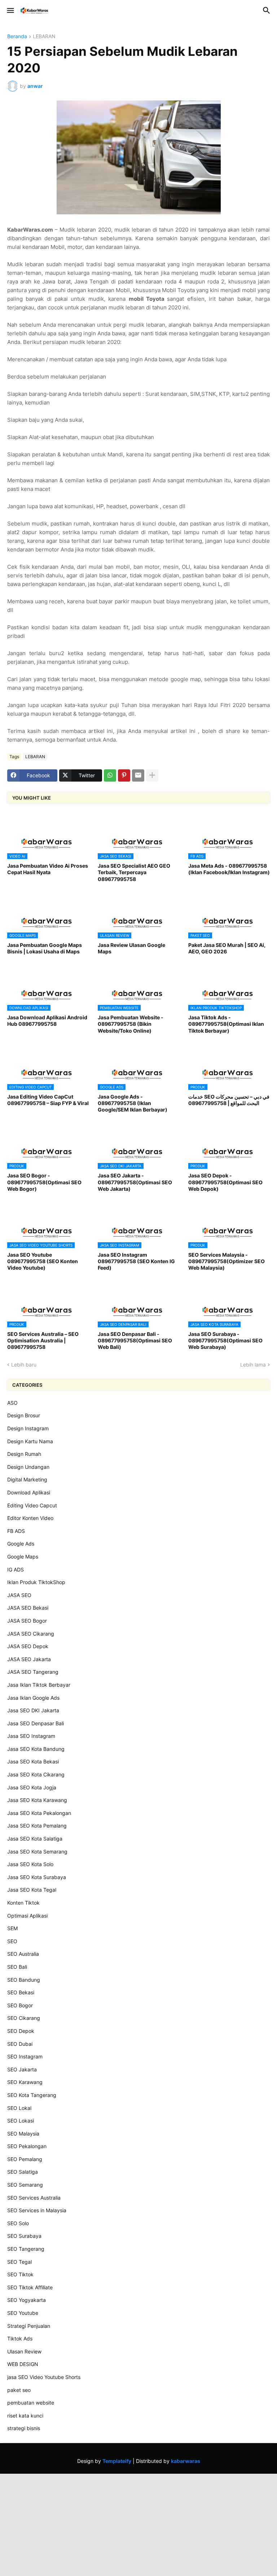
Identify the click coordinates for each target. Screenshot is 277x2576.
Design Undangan (28, 1467)
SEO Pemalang (25, 2159)
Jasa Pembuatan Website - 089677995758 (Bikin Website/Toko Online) (131, 1024)
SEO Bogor (20, 2005)
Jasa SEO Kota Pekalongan (39, 1813)
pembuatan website (31, 2403)
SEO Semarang (25, 2185)
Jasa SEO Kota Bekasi (33, 1761)
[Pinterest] (124, 775)
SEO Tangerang (26, 2249)
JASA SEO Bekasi (28, 1608)
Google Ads (21, 1544)
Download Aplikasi (29, 1492)
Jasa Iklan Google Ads (33, 1698)
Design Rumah (24, 1454)
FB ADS (16, 1531)
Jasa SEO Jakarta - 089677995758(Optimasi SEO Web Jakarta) (135, 1182)
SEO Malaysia (23, 2134)
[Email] (138, 775)
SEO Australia (23, 1954)
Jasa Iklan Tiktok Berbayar (39, 1685)
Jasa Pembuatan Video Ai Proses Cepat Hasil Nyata (48, 869)
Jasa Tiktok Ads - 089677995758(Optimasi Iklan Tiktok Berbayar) (226, 1024)
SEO (12, 1941)
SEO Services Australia (34, 2198)
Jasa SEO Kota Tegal (32, 1890)
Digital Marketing (27, 1479)
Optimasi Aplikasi (27, 1916)
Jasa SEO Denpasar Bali (36, 1723)
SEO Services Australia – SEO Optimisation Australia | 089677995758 (43, 1340)
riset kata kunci (25, 2416)
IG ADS (16, 1569)
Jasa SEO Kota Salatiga (35, 1839)
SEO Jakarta (22, 2069)
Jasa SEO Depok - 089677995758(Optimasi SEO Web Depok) (225, 1182)
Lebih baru (24, 1365)
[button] (10, 11)
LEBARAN (44, 37)
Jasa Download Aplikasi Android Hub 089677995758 (47, 1021)
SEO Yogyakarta (27, 2300)
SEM (12, 1928)
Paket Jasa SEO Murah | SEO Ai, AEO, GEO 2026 (227, 948)
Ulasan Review (24, 2351)
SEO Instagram (25, 2056)
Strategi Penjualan (29, 2326)
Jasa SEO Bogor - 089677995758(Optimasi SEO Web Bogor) (44, 1182)
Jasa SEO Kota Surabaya (37, 1877)
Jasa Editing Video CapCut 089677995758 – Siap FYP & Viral (48, 1100)
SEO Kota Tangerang (32, 2095)
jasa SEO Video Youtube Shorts (44, 2377)
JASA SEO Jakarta (29, 1659)
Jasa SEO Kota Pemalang (37, 1826)
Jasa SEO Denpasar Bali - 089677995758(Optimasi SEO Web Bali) (135, 1340)
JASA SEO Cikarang (31, 1634)
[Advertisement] (138, 2524)
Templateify (117, 2461)
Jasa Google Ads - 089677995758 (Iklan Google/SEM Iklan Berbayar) (133, 1103)
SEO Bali (17, 1967)
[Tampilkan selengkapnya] (152, 775)
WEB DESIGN (23, 2364)
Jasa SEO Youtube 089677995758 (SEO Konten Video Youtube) (43, 1261)
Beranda (17, 37)
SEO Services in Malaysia (37, 2210)
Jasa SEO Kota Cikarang (36, 1774)
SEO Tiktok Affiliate (30, 2287)
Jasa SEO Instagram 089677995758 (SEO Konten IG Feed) (136, 1261)
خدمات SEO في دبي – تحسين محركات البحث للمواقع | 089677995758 (229, 1100)
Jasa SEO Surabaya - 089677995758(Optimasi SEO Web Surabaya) (225, 1340)
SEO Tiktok (20, 2274)
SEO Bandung (24, 1980)
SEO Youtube (23, 2313)
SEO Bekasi (21, 1992)
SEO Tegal (19, 2262)
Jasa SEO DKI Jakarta (33, 1710)
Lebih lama (253, 1365)
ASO (12, 1403)
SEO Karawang (25, 2082)
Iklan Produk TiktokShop (36, 1582)
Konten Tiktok (23, 1903)
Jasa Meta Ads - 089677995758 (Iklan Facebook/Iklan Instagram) (229, 869)
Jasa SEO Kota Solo (30, 1864)
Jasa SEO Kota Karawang (37, 1800)
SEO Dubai (20, 2044)
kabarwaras (186, 2461)
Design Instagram (28, 1428)
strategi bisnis (24, 2428)
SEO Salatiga (23, 2172)
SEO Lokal (19, 2108)
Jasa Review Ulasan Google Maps (131, 948)
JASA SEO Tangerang (33, 1672)
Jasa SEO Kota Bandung (36, 1749)
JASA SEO (19, 1595)
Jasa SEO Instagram (31, 1736)
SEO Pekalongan (27, 2146)
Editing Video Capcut (32, 1505)
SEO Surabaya (24, 2236)
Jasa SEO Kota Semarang (37, 1851)
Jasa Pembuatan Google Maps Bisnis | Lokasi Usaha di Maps (45, 948)
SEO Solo (18, 2223)
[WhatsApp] (110, 775)
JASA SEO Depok (28, 1646)
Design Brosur (24, 1415)
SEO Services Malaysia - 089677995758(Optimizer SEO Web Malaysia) (227, 1261)
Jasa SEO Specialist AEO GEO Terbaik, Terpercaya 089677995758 (134, 872)
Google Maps (23, 1557)
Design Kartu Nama (30, 1441)
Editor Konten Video (30, 1518)
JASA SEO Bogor (27, 1621)
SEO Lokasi (21, 2121)
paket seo (19, 2390)
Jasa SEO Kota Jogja (32, 1787)
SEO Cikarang (24, 2018)
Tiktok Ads (20, 2338)
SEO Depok (21, 2031)
